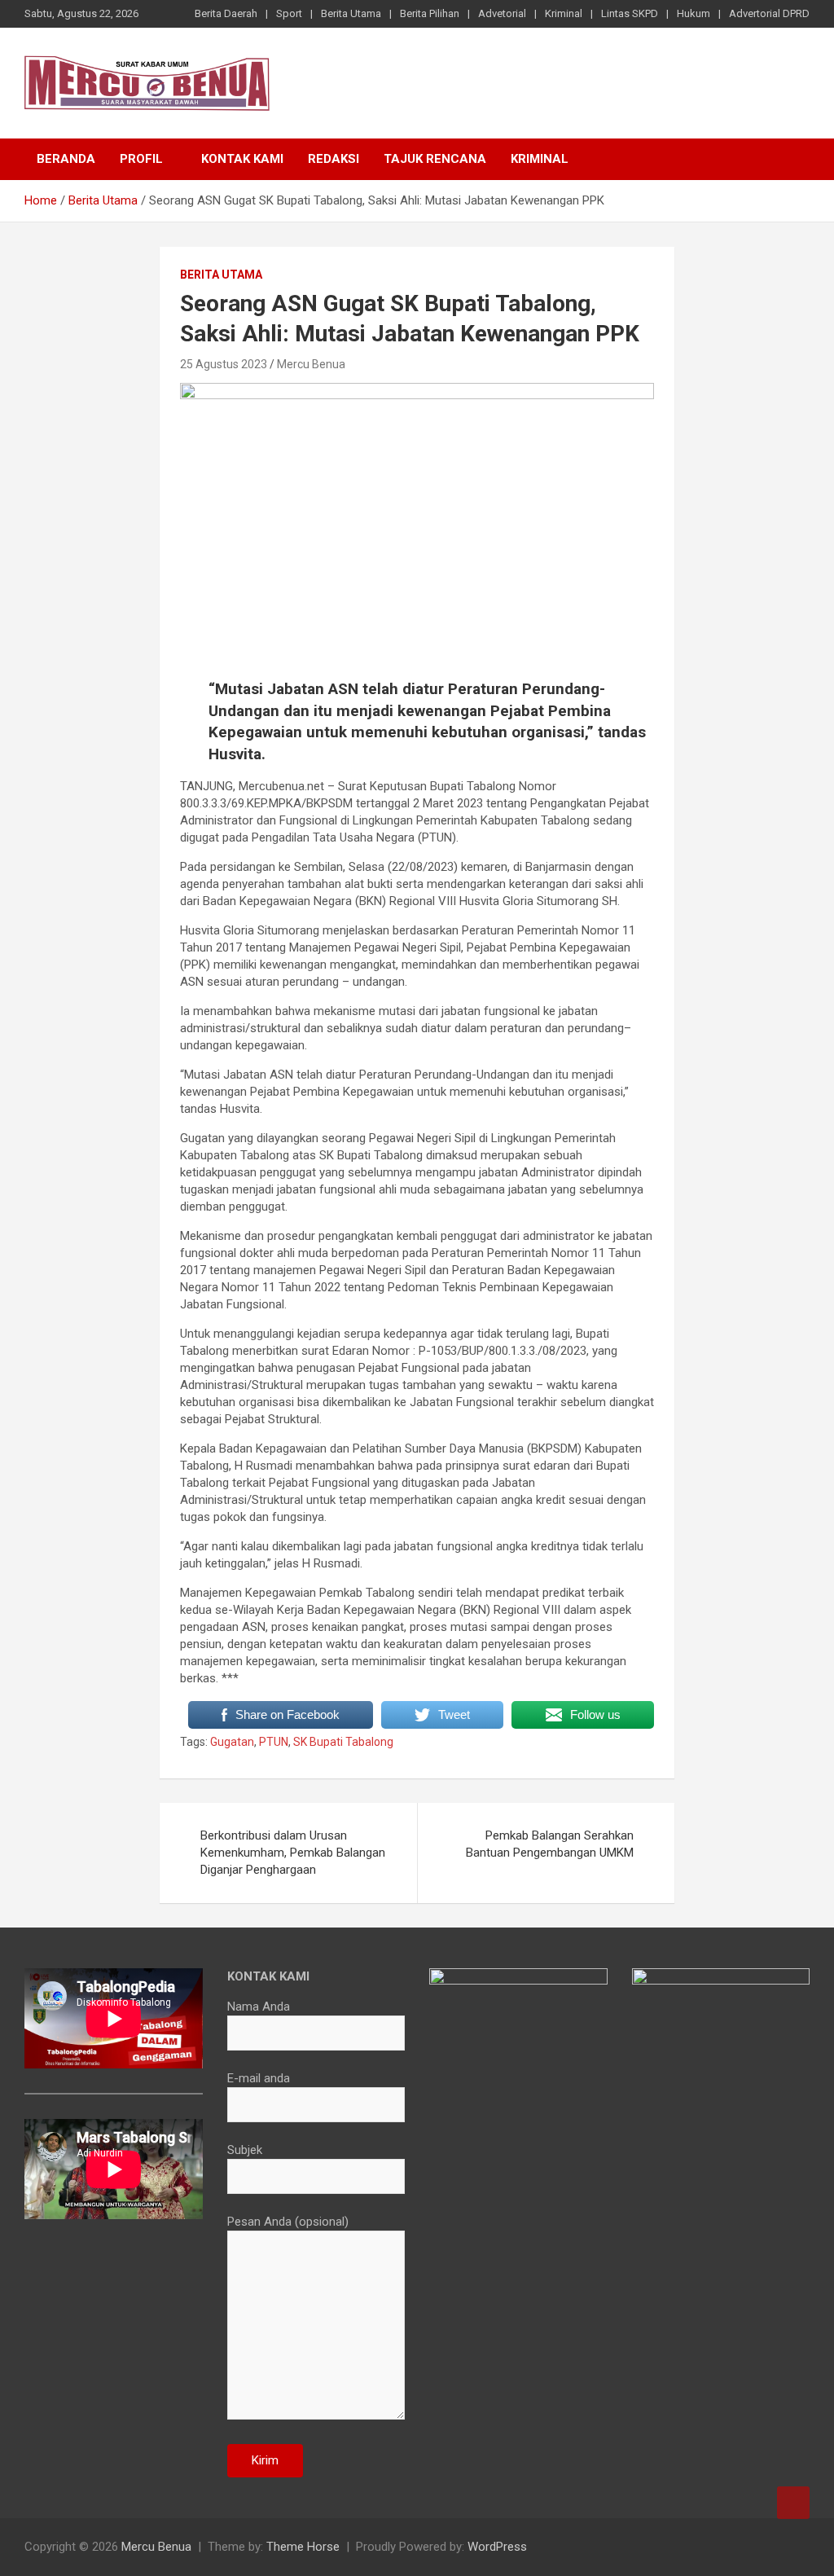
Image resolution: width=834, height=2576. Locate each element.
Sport (289, 13)
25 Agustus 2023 (224, 364)
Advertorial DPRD (769, 13)
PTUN (274, 1742)
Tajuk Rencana (435, 159)
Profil (141, 159)
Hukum (694, 13)
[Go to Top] (793, 2503)
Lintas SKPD (630, 13)
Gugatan (232, 1742)
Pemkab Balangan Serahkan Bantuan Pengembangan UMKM (550, 1844)
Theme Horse (303, 2547)
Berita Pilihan (430, 13)
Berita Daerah (226, 13)
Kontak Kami (242, 159)
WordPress (497, 2547)
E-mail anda (259, 2078)
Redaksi (334, 159)
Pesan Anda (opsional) (288, 2222)
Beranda (66, 159)
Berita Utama (351, 13)
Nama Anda (259, 2007)
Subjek (245, 2150)
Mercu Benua (311, 364)
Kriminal (564, 13)
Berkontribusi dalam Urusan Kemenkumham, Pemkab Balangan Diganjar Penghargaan (293, 1853)
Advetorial (502, 13)
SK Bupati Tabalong (343, 1742)
